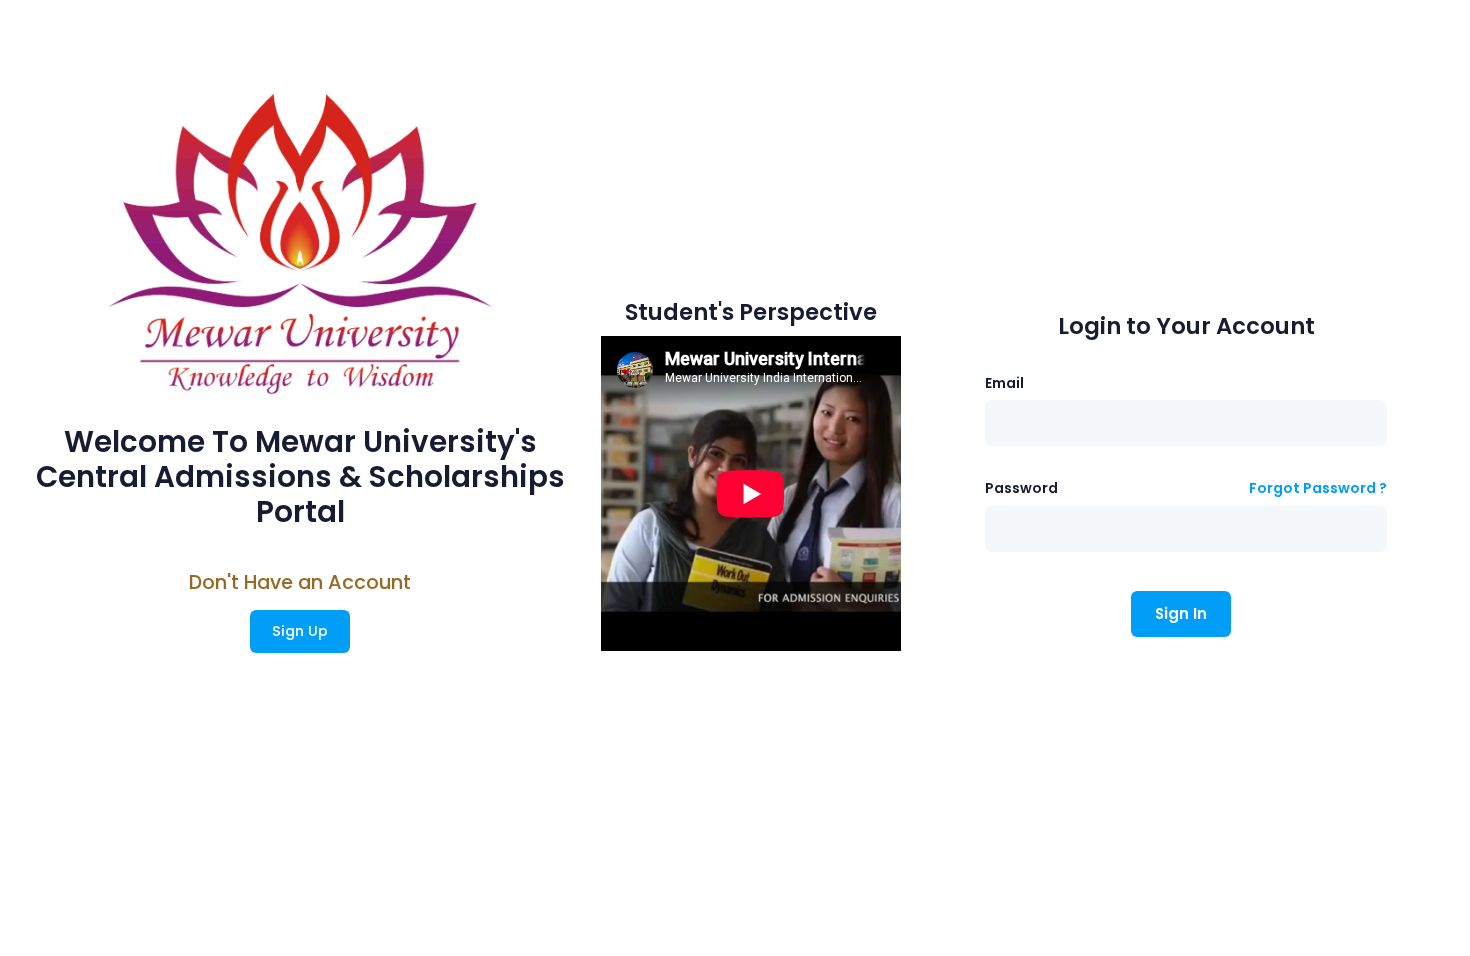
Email (1004, 383)
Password (1021, 488)
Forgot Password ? (1318, 488)
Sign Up (300, 631)
